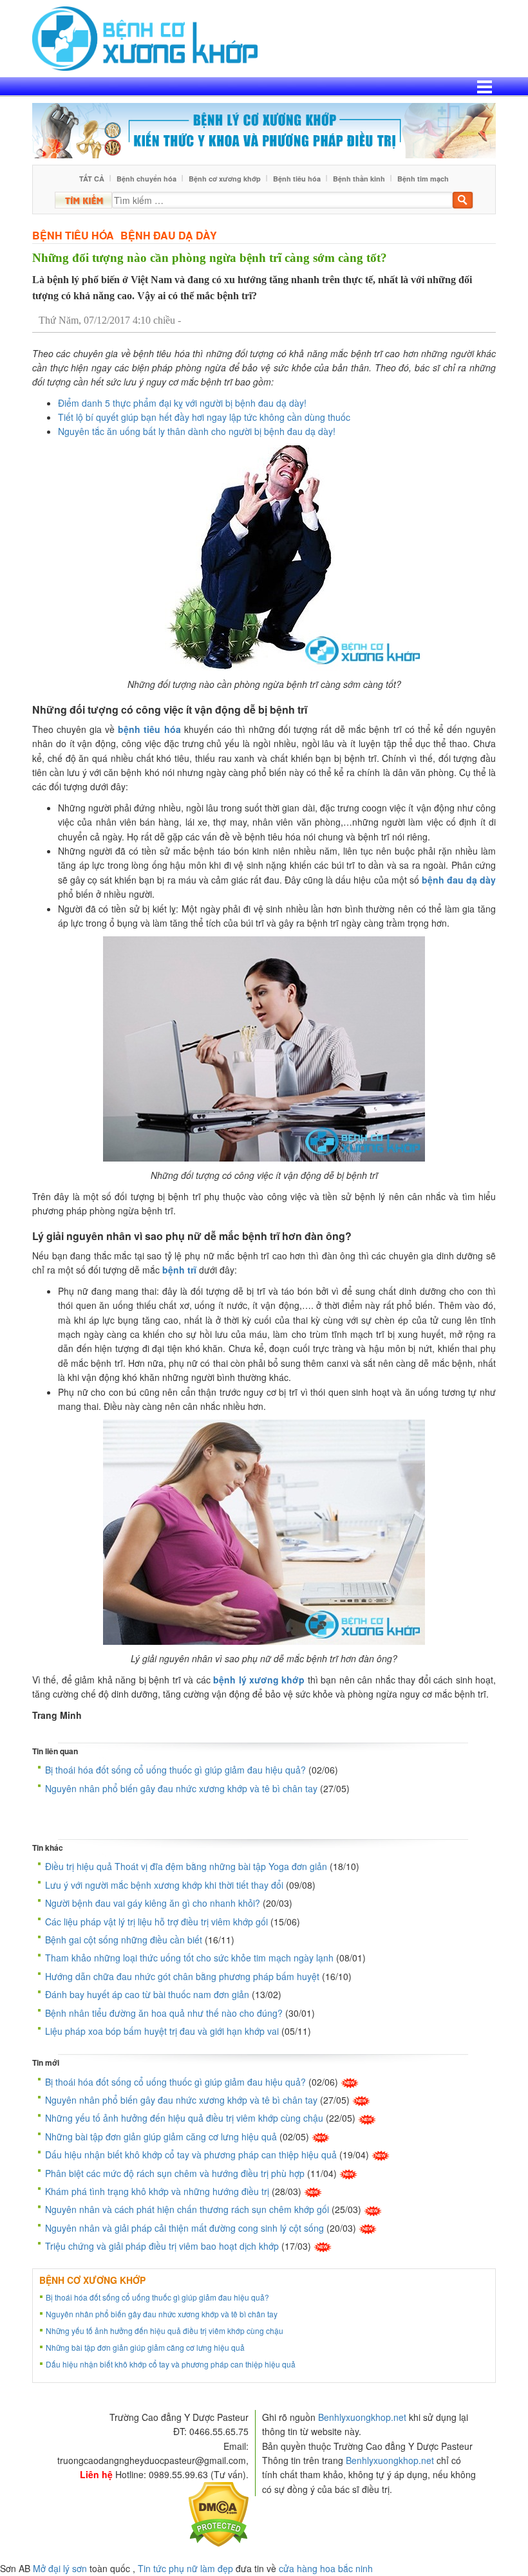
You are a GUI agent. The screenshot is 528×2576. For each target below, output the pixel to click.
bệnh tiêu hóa (149, 729)
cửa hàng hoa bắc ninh (326, 2568)
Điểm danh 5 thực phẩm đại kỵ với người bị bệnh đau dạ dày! (182, 403)
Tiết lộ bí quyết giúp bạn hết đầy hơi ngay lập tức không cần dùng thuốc (204, 417)
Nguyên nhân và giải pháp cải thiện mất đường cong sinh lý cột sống (184, 2228)
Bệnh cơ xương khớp (225, 179)
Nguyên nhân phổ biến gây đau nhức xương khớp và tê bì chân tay (181, 1788)
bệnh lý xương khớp (259, 1680)
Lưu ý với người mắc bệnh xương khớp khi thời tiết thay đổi (164, 1885)
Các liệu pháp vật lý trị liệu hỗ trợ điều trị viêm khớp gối (156, 1922)
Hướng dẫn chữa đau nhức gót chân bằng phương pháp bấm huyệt (182, 1976)
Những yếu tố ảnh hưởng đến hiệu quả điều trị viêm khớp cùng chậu (184, 2118)
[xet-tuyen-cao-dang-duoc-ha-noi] (264, 129)
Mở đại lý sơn (60, 2568)
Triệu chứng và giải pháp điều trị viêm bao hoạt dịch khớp (162, 2246)
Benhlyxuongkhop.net (362, 2417)
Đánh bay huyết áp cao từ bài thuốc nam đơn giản (147, 1994)
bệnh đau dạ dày (459, 880)
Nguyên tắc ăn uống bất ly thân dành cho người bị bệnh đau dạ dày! (197, 431)
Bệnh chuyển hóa (146, 179)
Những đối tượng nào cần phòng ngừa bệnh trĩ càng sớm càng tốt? (210, 258)
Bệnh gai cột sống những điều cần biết (124, 1940)
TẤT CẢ (92, 179)
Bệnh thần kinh (359, 179)
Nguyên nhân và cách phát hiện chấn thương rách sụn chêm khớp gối (187, 2209)
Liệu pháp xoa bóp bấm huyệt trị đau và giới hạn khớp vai (162, 2031)
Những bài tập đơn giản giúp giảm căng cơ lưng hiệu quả (161, 2136)
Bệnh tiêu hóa (297, 179)
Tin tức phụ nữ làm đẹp (185, 2568)
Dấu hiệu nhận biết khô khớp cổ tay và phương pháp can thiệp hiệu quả (191, 2154)
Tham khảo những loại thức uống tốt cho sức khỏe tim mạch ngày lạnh (189, 1958)
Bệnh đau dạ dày (169, 235)
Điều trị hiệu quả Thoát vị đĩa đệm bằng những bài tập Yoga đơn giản (186, 1866)
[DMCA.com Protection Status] (219, 2513)
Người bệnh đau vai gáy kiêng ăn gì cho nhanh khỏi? (153, 1903)
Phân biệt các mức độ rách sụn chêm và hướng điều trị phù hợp (175, 2173)
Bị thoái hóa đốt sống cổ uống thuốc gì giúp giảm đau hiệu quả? (175, 1770)
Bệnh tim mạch (423, 179)
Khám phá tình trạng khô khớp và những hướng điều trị (157, 2191)
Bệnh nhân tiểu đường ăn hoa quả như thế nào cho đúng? (164, 2013)
